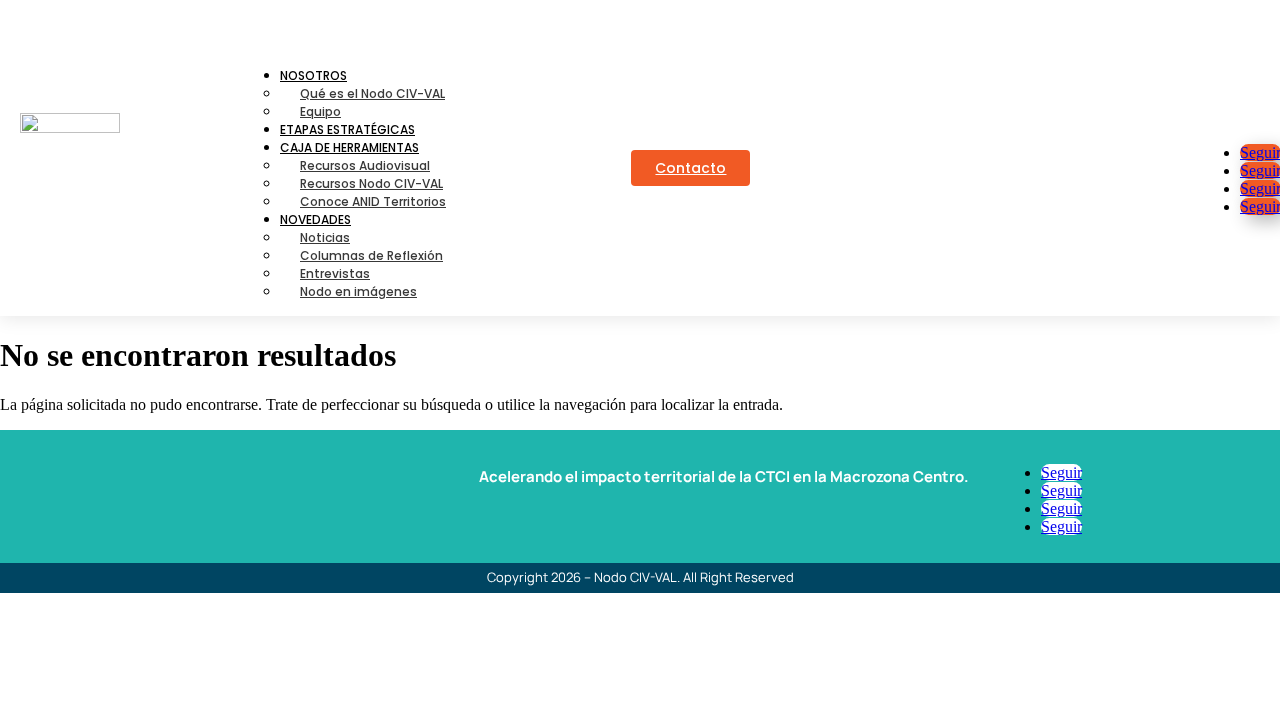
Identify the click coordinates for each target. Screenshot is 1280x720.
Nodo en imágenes (358, 291)
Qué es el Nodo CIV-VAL (372, 93)
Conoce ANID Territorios (373, 201)
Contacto (690, 168)
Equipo (320, 111)
